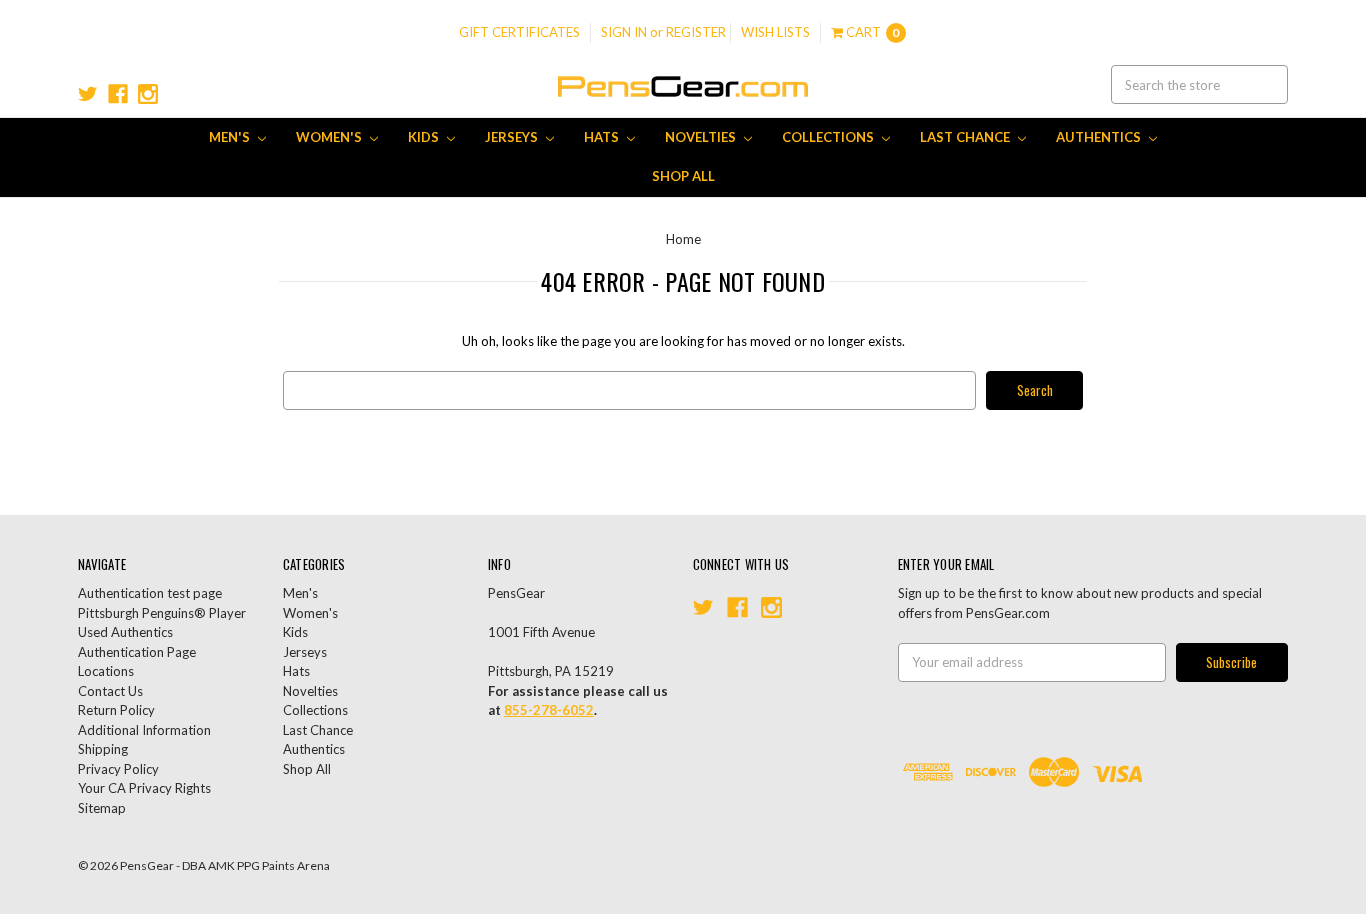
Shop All (683, 176)
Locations (106, 671)
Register (696, 32)
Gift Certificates (519, 32)
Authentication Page (137, 652)
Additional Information (144, 730)
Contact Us (110, 691)
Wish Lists (775, 32)
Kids (425, 137)
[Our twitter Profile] (88, 94)
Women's (330, 137)
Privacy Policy (118, 769)
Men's (231, 137)
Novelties (702, 137)
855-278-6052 (549, 710)
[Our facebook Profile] (118, 94)
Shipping (103, 749)
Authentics (1100, 137)
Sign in (624, 32)
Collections (829, 137)
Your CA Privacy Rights (144, 788)
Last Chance (966, 137)
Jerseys (513, 137)
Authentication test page (150, 593)
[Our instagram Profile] (148, 94)
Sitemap (102, 808)
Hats (603, 137)
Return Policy (116, 710)
